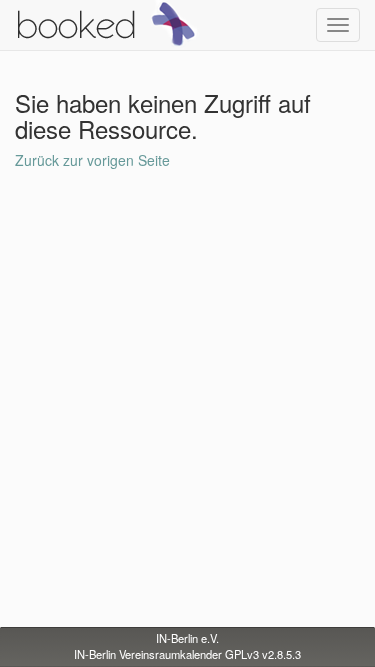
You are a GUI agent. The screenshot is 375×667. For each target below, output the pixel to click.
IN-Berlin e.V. (187, 638)
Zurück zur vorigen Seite (92, 160)
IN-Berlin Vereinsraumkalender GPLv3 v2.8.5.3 (187, 654)
